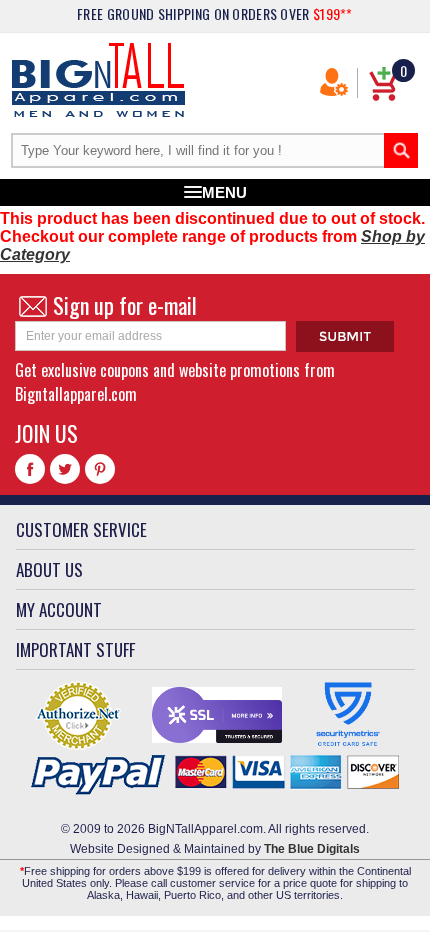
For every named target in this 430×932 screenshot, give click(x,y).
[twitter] (65, 469)
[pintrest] (100, 469)
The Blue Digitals (312, 849)
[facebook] (30, 469)
